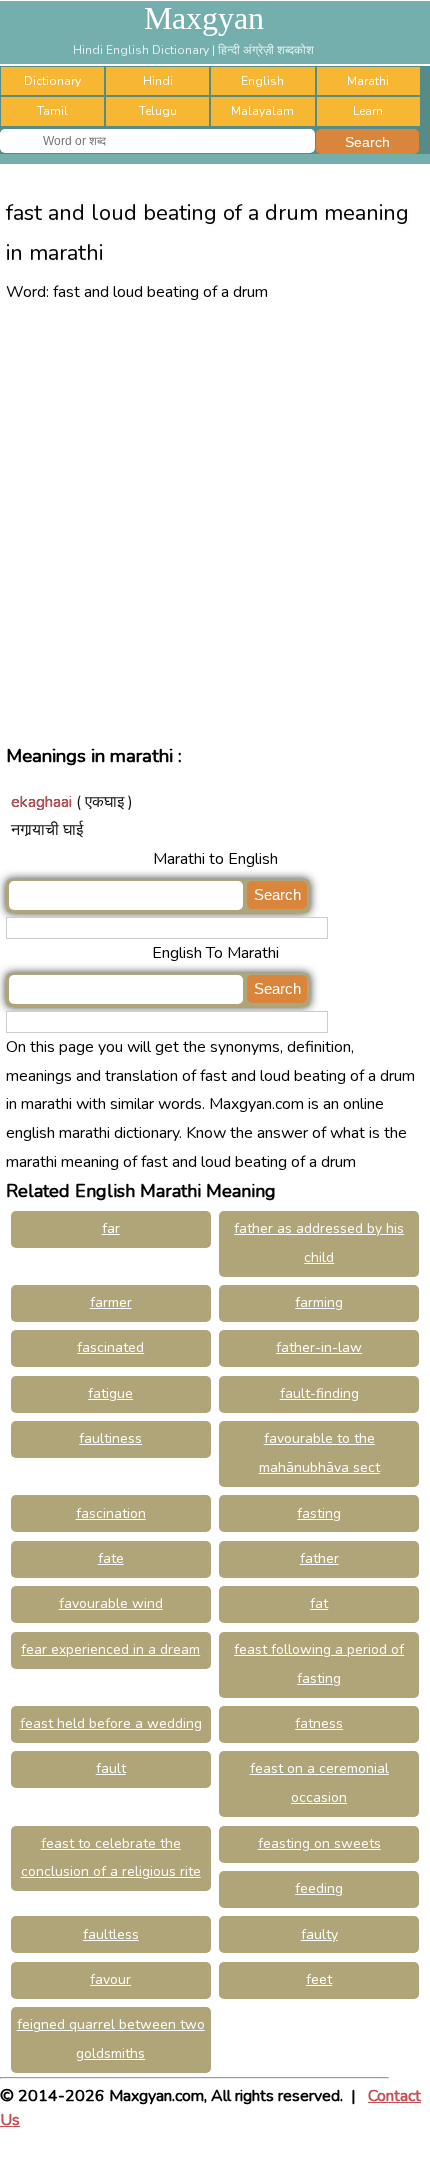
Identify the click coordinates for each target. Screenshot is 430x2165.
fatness (319, 1723)
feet (319, 1979)
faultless (111, 1934)
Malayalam (262, 111)
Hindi (158, 81)
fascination (111, 1513)
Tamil (52, 111)
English (262, 81)
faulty (319, 1934)
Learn (368, 111)
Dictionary (52, 81)
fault (111, 1768)
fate (111, 1558)
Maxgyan (204, 18)
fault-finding (319, 1393)
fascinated (110, 1347)
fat (319, 1603)
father (319, 1558)
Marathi (368, 81)
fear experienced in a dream (110, 1649)
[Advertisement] (215, 522)
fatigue (110, 1393)
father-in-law (319, 1347)
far (111, 1228)
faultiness (110, 1438)
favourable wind (111, 1603)
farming (319, 1302)
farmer (111, 1302)
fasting (319, 1513)
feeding (319, 1888)
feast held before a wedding (111, 1723)
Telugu (158, 111)
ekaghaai (41, 802)
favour (110, 1979)
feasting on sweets (319, 1843)
